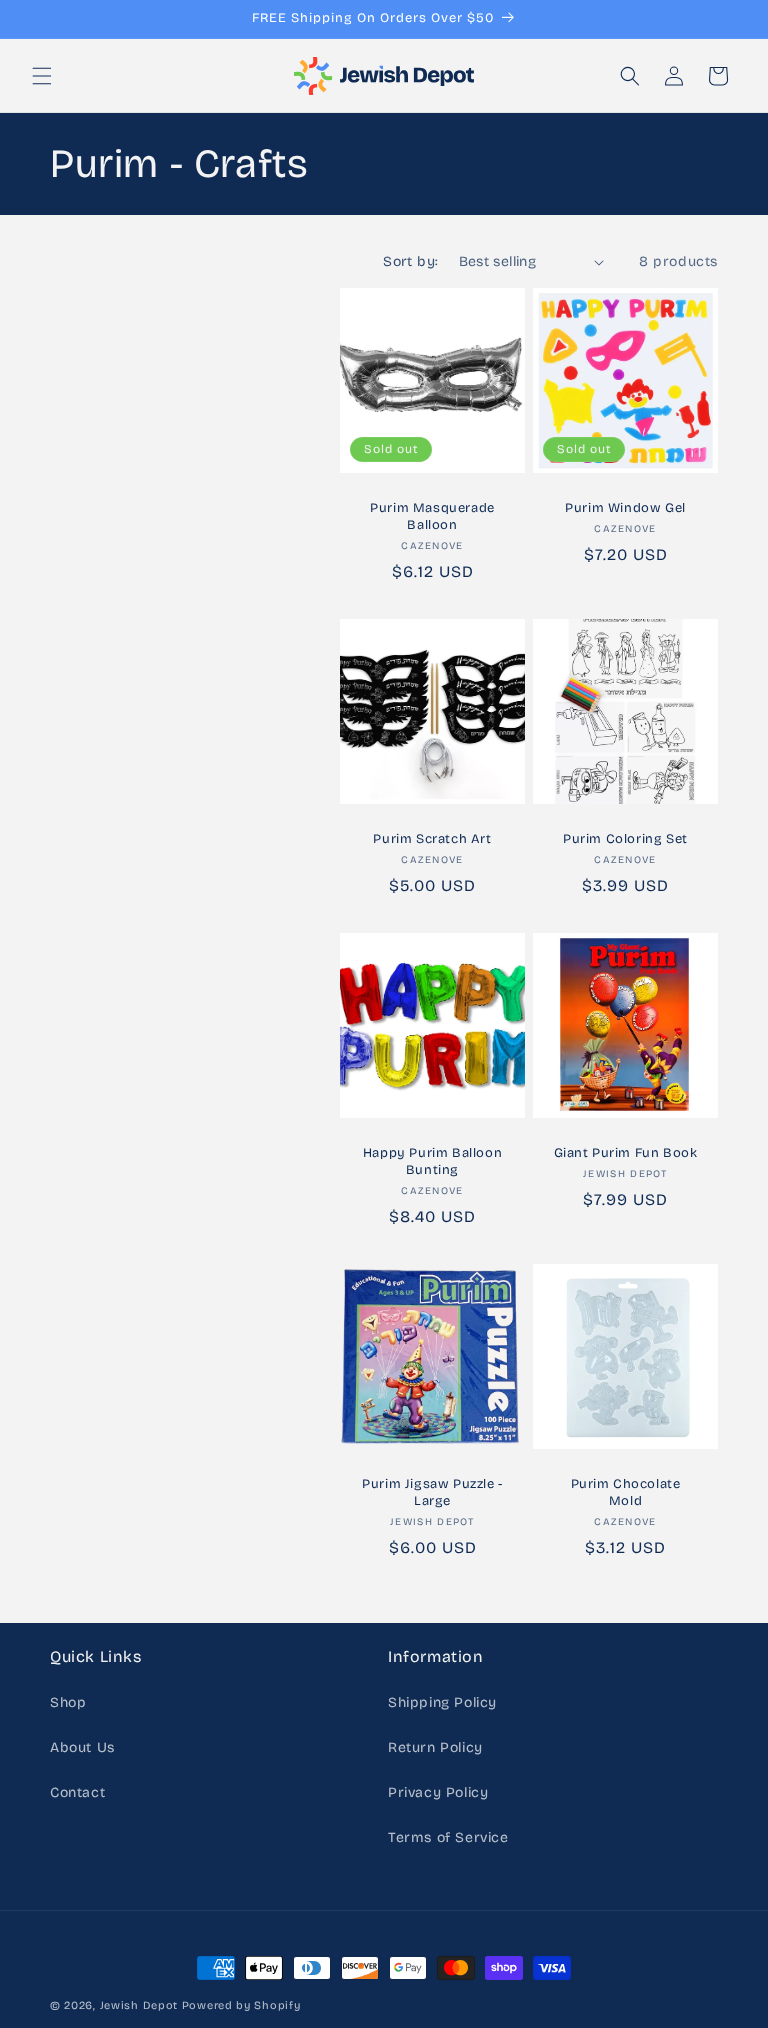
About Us (82, 1747)
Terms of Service (448, 1837)
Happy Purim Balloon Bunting (432, 1161)
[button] (42, 76)
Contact (77, 1792)
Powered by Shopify (241, 2005)
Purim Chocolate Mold (626, 1492)
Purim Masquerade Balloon (432, 516)
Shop (68, 1702)
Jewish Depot (139, 2005)
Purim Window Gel (625, 508)
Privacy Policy (438, 1792)
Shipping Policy (442, 1702)
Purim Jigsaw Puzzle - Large (432, 1492)
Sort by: (410, 261)
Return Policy (435, 1747)
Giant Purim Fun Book (626, 1153)
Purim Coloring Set (625, 839)
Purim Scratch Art (432, 839)
